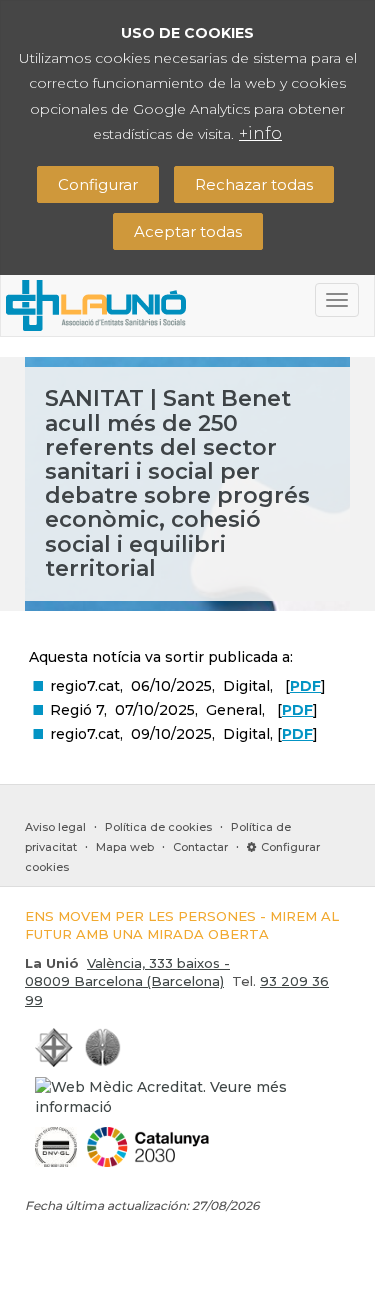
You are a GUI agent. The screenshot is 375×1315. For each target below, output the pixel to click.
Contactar (200, 847)
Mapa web (125, 847)
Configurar (98, 184)
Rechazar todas (254, 184)
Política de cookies (158, 827)
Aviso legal (55, 827)
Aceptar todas (188, 231)
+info (260, 133)
